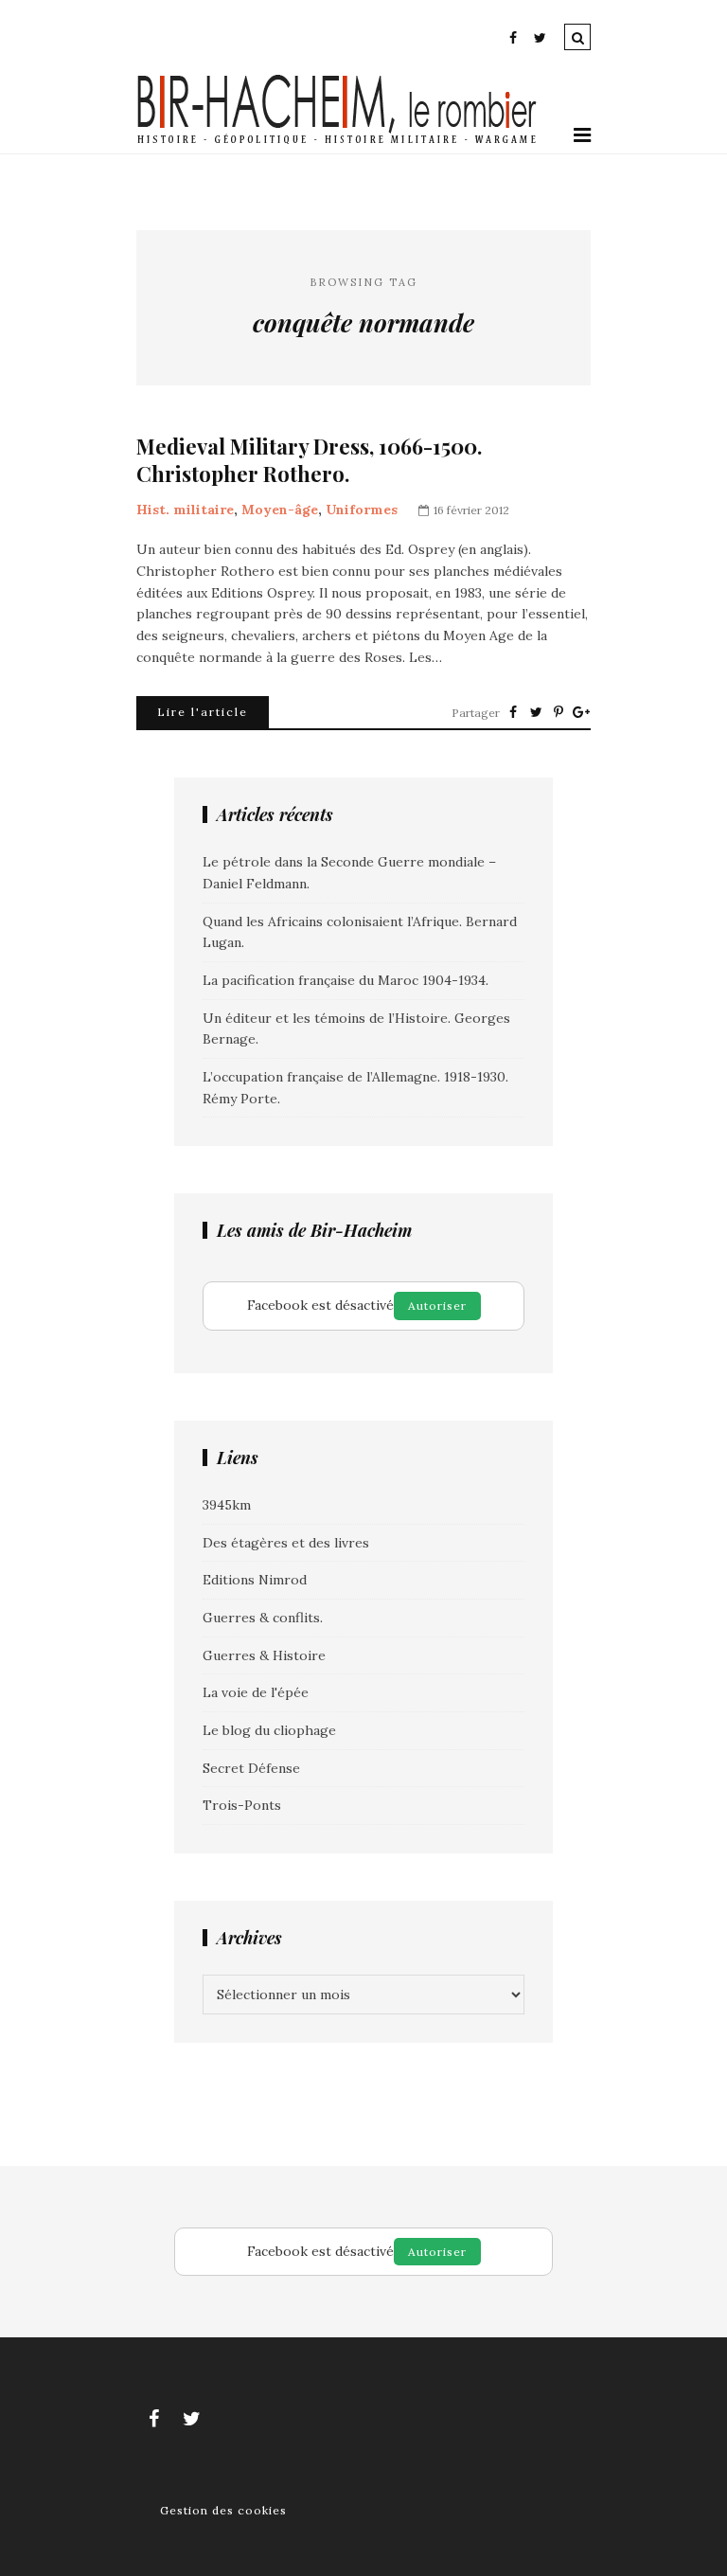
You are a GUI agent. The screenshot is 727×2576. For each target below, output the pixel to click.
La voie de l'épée (256, 1692)
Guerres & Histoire (264, 1655)
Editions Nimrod (255, 1580)
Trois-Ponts (242, 1805)
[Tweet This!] (536, 712)
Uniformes (362, 510)
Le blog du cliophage (269, 1730)
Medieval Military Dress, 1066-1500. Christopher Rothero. (309, 460)
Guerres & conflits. (263, 1618)
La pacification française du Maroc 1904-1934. (346, 980)
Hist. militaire (185, 510)
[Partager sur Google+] (581, 712)
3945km (227, 1505)
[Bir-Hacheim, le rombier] (337, 142)
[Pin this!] (559, 712)
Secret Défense (251, 1768)
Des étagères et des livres (286, 1543)
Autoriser (437, 1306)
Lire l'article (203, 712)
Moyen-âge (280, 510)
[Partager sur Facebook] (513, 712)
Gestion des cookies (223, 2510)
